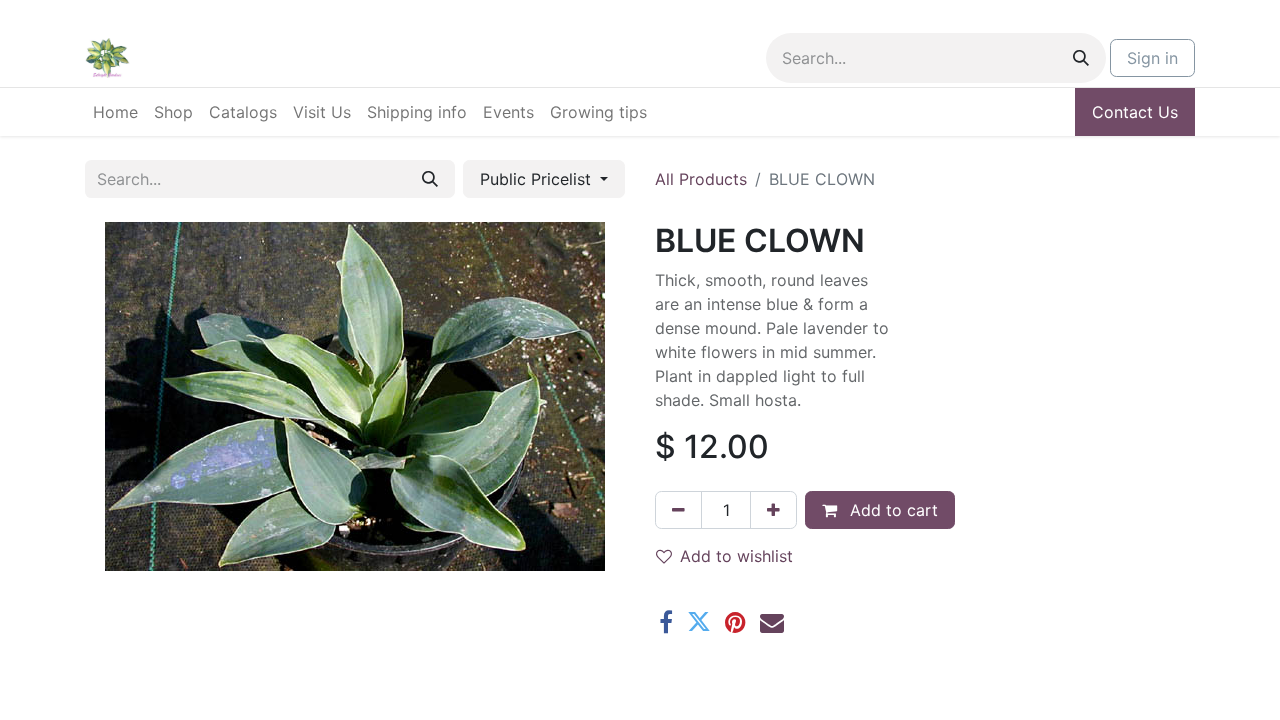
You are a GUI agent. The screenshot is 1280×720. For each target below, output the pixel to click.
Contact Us (1135, 112)
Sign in (1152, 58)
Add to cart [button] (891, 510)
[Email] (772, 622)
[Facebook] (666, 622)
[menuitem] (115, 112)
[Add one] (773, 510)
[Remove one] (678, 510)
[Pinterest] (735, 622)
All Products (701, 179)
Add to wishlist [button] (736, 556)
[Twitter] (699, 622)
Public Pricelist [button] (538, 179)
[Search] (1081, 58)
